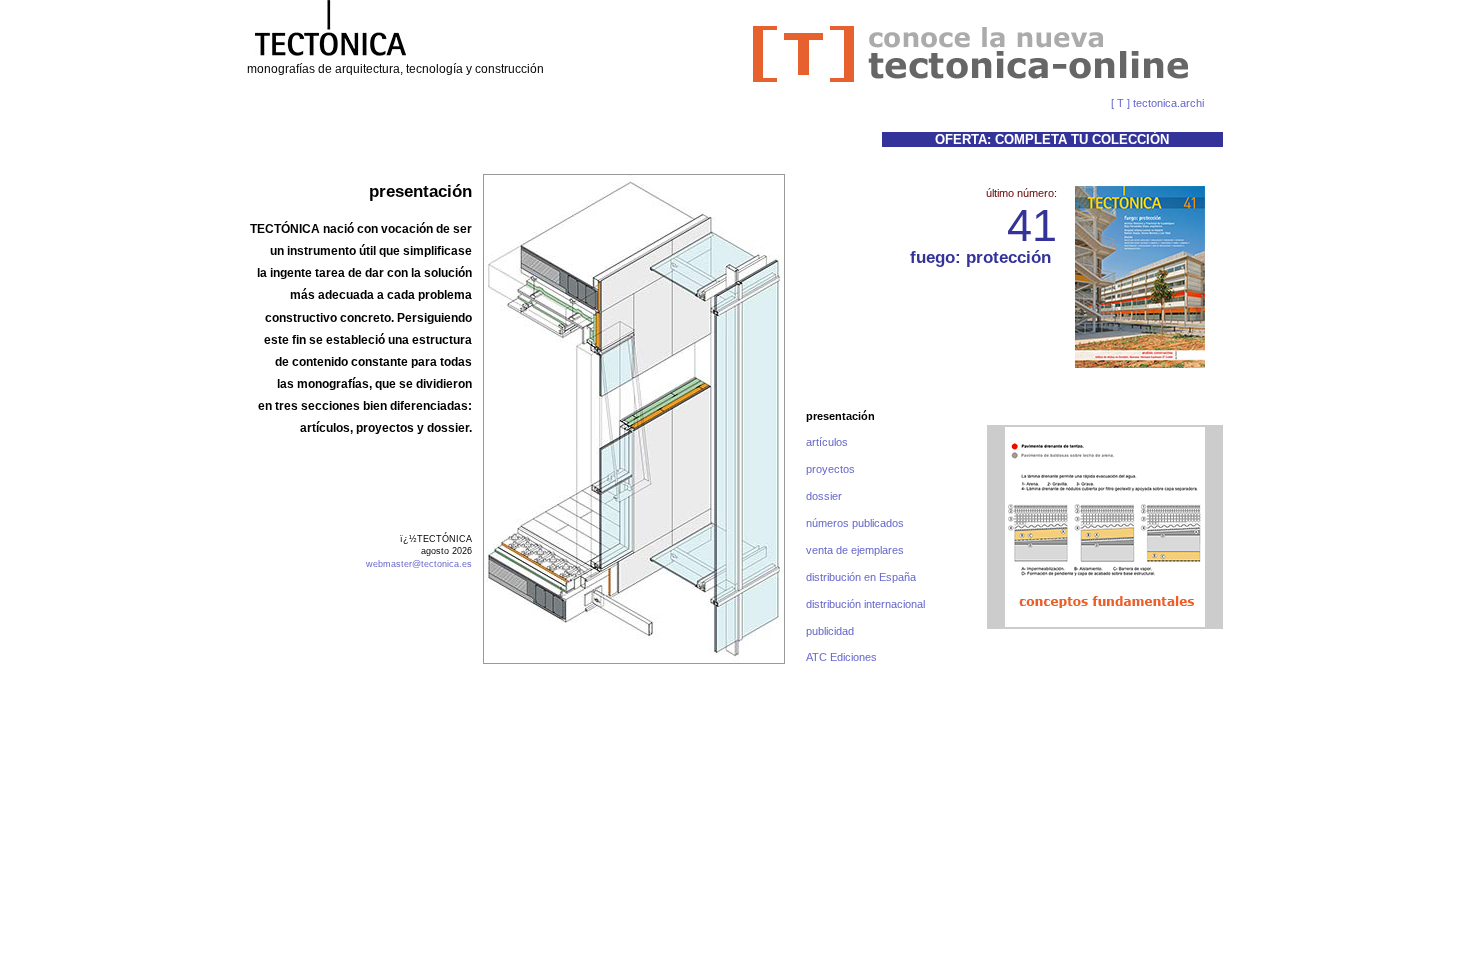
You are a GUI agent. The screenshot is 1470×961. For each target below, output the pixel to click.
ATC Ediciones (841, 657)
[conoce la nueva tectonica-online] (971, 80)
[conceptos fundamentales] (1105, 623)
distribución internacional (865, 604)
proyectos (830, 469)
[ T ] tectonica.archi (1157, 103)
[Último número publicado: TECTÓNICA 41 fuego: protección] (1140, 277)
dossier (824, 496)
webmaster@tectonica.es (419, 564)
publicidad (830, 631)
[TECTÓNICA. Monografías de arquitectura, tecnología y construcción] (330, 57)
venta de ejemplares (855, 550)
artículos (827, 442)
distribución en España (861, 577)
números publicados (855, 523)
